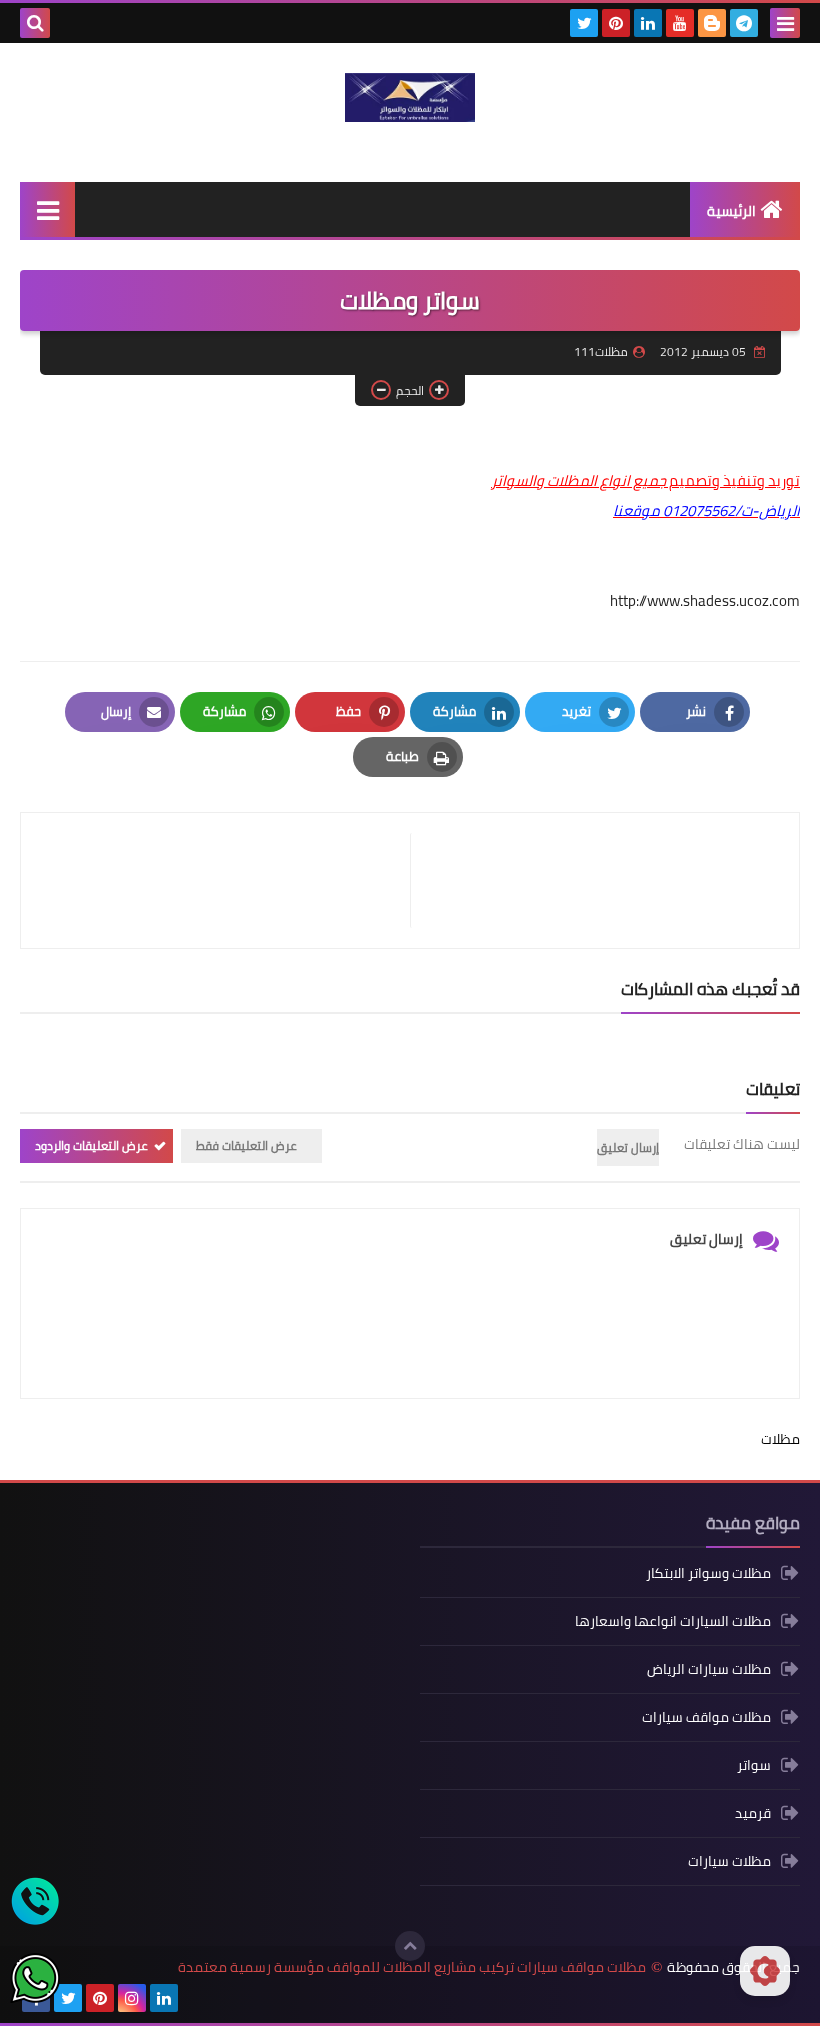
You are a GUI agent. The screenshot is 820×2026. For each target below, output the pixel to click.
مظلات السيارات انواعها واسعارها (673, 1621)
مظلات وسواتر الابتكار (708, 1574)
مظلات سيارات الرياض (709, 1669)
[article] (225, 880)
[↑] (410, 1946)
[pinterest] (616, 23)
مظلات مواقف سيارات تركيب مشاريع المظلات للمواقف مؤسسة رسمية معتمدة (412, 1967)
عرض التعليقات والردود (91, 1145)
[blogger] (712, 23)
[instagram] (132, 1998)
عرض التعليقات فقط (246, 1145)
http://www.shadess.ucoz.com (705, 600)
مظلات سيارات (729, 1861)
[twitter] (584, 23)
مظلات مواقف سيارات (706, 1717)
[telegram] (744, 23)
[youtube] (680, 23)
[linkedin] (648, 23)
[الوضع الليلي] (765, 1971)
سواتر (754, 1765)
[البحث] (35, 23)
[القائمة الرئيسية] (47, 209)
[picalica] (196, 1998)
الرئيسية (731, 211)
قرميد (753, 1813)
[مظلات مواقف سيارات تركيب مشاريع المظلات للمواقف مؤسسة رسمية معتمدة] (410, 97)
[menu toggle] (785, 23)
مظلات (780, 1439)
